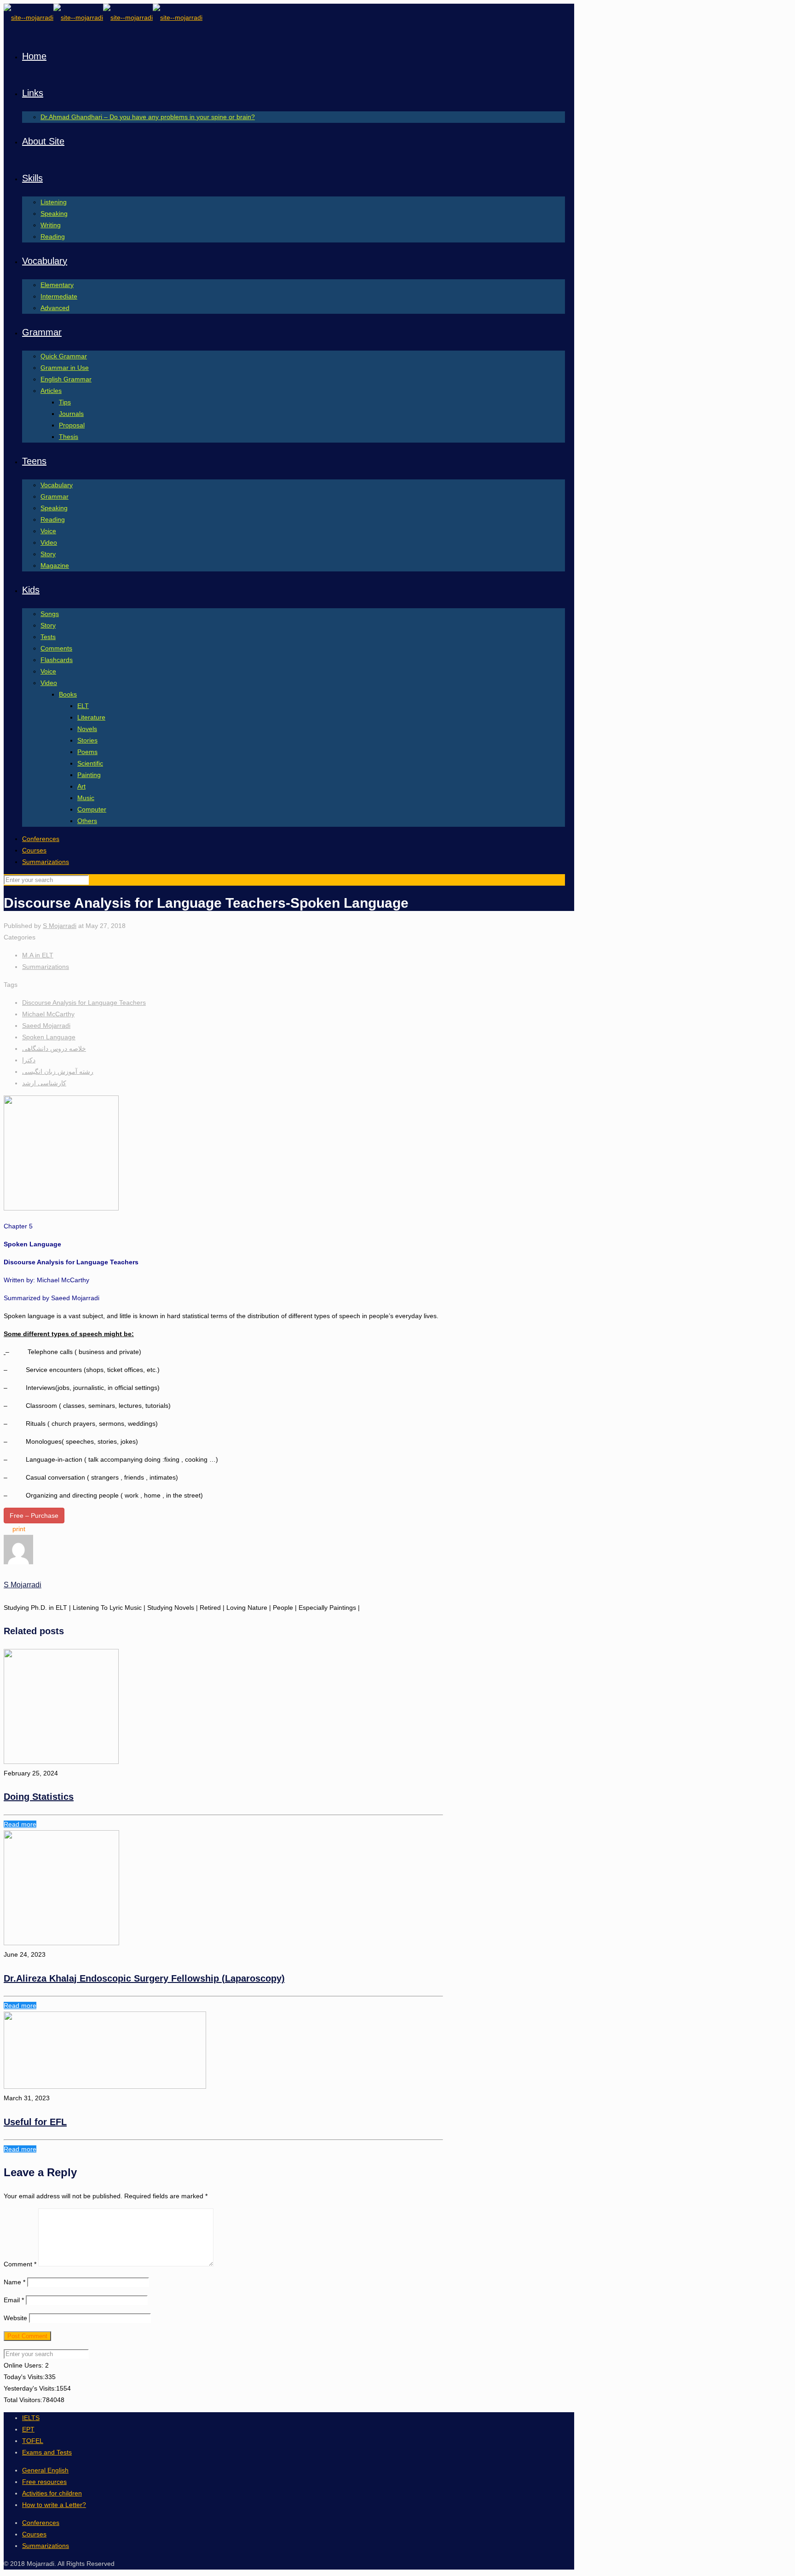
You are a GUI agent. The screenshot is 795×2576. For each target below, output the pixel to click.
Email (14, 2300)
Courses (34, 850)
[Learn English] (103, 17)
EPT (28, 2429)
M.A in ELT (38, 955)
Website (15, 2318)
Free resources (44, 2482)
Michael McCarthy (48, 1014)
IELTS (31, 2418)
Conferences (41, 839)
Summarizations (46, 862)
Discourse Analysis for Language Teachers (84, 1003)
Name (14, 2282)
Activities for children (52, 2493)
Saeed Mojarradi (46, 1026)
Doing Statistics (39, 1797)
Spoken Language (49, 1037)
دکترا (29, 1060)
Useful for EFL (35, 2122)
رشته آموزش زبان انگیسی (58, 1072)
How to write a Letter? (54, 2505)
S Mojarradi (60, 926)
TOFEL (33, 2441)
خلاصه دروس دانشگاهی (54, 1049)
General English (45, 2470)
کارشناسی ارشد (44, 1083)
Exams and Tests (47, 2452)
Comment (20, 2264)
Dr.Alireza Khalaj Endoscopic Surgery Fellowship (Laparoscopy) (144, 1978)
